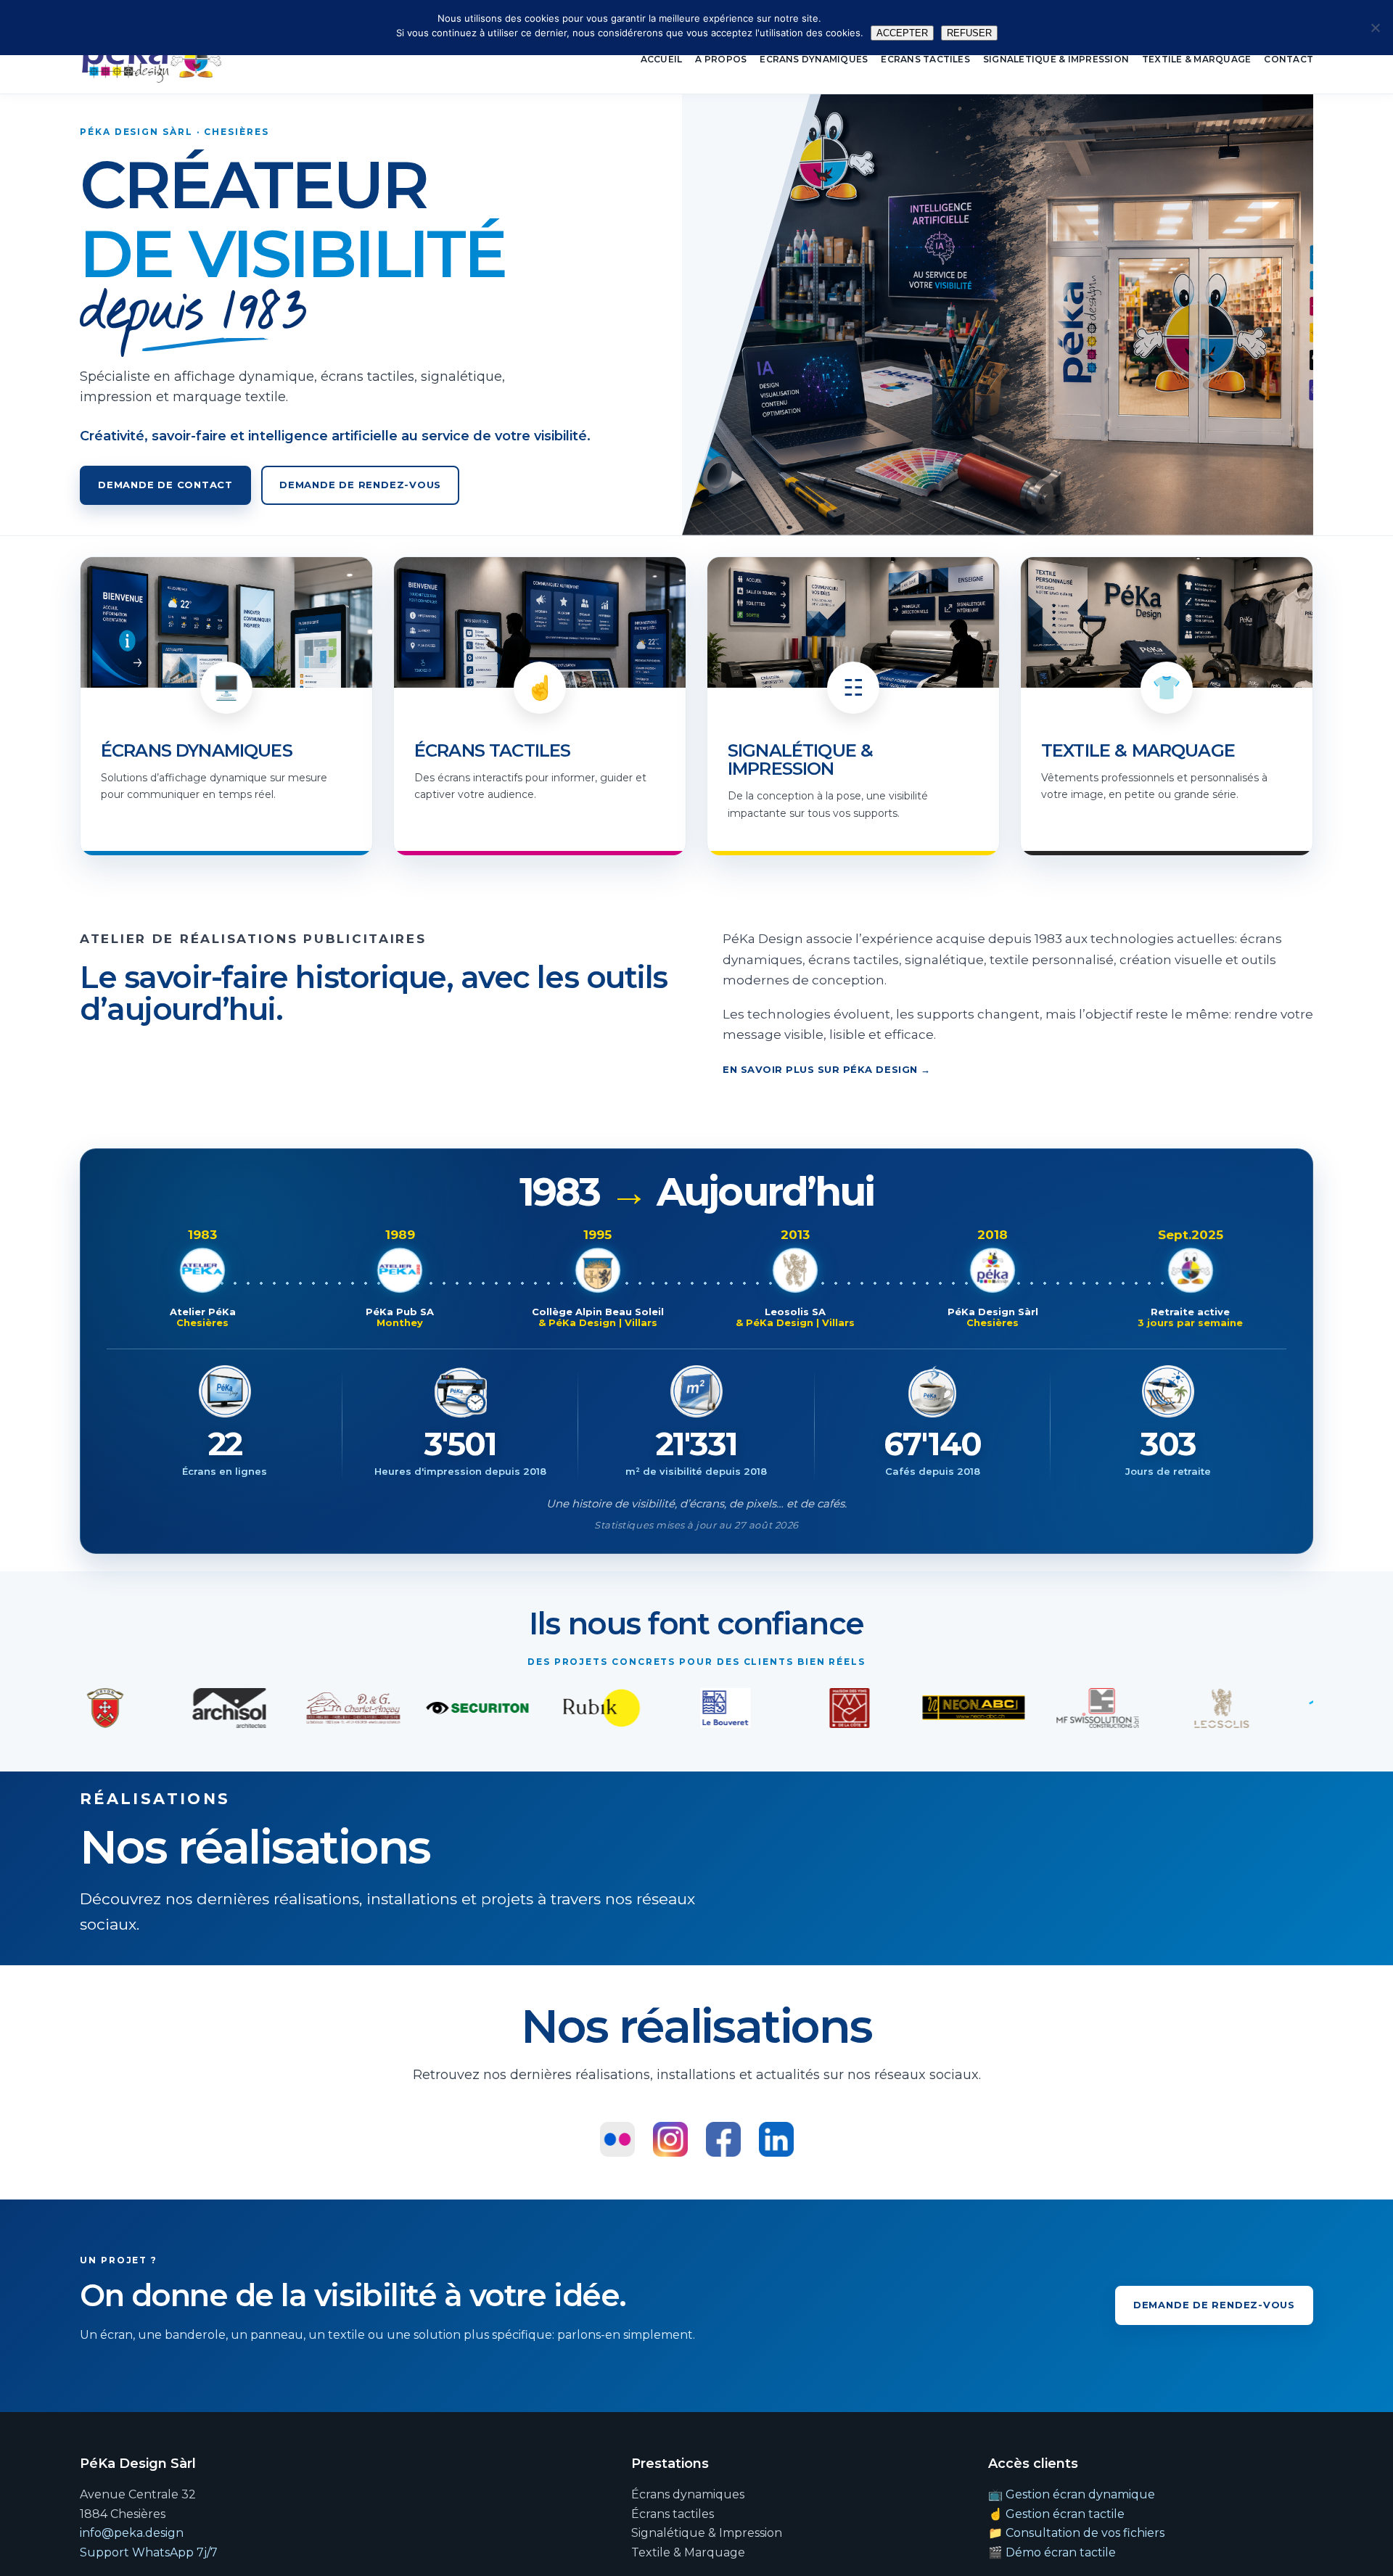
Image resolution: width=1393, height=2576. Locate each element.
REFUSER (969, 33)
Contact (1289, 59)
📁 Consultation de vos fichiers (1076, 2533)
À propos (721, 59)
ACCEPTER (902, 33)
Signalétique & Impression (1056, 59)
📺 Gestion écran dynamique (1072, 2494)
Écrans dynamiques (814, 59)
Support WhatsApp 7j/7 (149, 2552)
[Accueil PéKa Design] (152, 59)
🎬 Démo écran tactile (1052, 2552)
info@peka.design (132, 2533)
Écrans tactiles (925, 59)
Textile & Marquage (1196, 59)
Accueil (662, 59)
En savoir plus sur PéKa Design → (827, 1069)
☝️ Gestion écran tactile (1056, 2514)
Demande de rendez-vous (360, 485)
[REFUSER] (1375, 28)
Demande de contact (165, 485)
